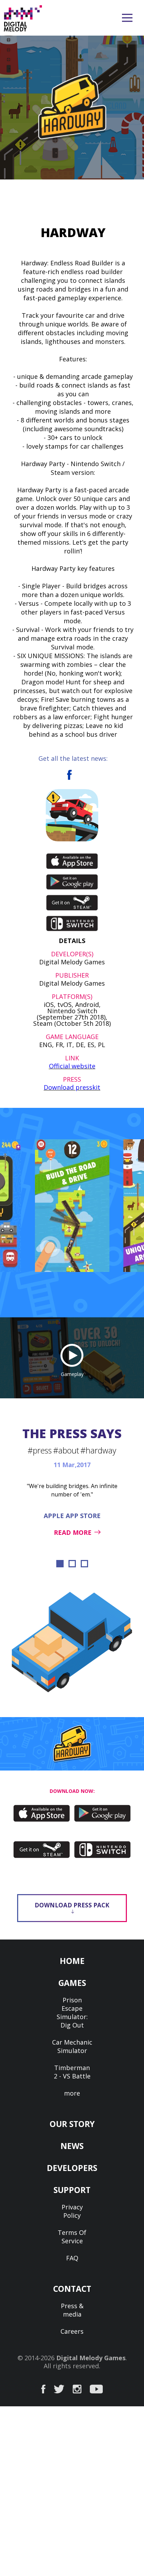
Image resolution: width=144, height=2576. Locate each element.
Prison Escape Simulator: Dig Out (72, 2012)
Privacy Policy (72, 2211)
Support (72, 2190)
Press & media (72, 2310)
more (72, 2093)
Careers (72, 2331)
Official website (72, 1066)
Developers (72, 2168)
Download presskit (72, 1087)
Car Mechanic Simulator (72, 2046)
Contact (72, 2289)
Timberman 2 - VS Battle (72, 2072)
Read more (73, 1532)
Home (72, 1961)
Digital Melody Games (91, 2358)
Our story (72, 2124)
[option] (72, 1206)
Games (72, 1983)
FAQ (72, 2258)
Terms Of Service (72, 2237)
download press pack (72, 1905)
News (72, 2146)
